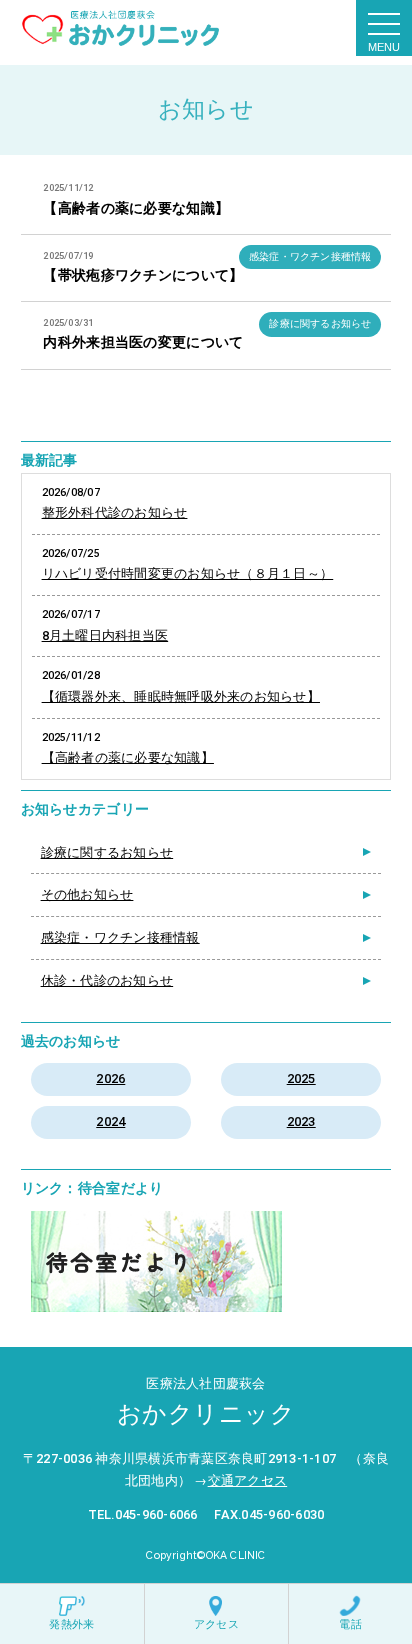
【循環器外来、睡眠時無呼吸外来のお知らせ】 (181, 696)
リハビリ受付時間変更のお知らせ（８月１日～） (188, 573)
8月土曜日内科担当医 (105, 635)
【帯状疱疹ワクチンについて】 (143, 275)
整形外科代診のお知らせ (115, 512)
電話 (350, 1624)
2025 (301, 1078)
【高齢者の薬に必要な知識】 (136, 208)
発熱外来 (71, 1624)
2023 (301, 1121)
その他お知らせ (87, 894)
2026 (110, 1078)
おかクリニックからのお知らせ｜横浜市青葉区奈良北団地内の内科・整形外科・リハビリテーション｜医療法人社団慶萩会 (121, 28)
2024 (110, 1121)
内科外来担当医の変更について (143, 342)
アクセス (216, 1624)
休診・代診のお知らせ (107, 980)
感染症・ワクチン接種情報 (310, 256)
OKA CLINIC (236, 1555)
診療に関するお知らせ (320, 323)
